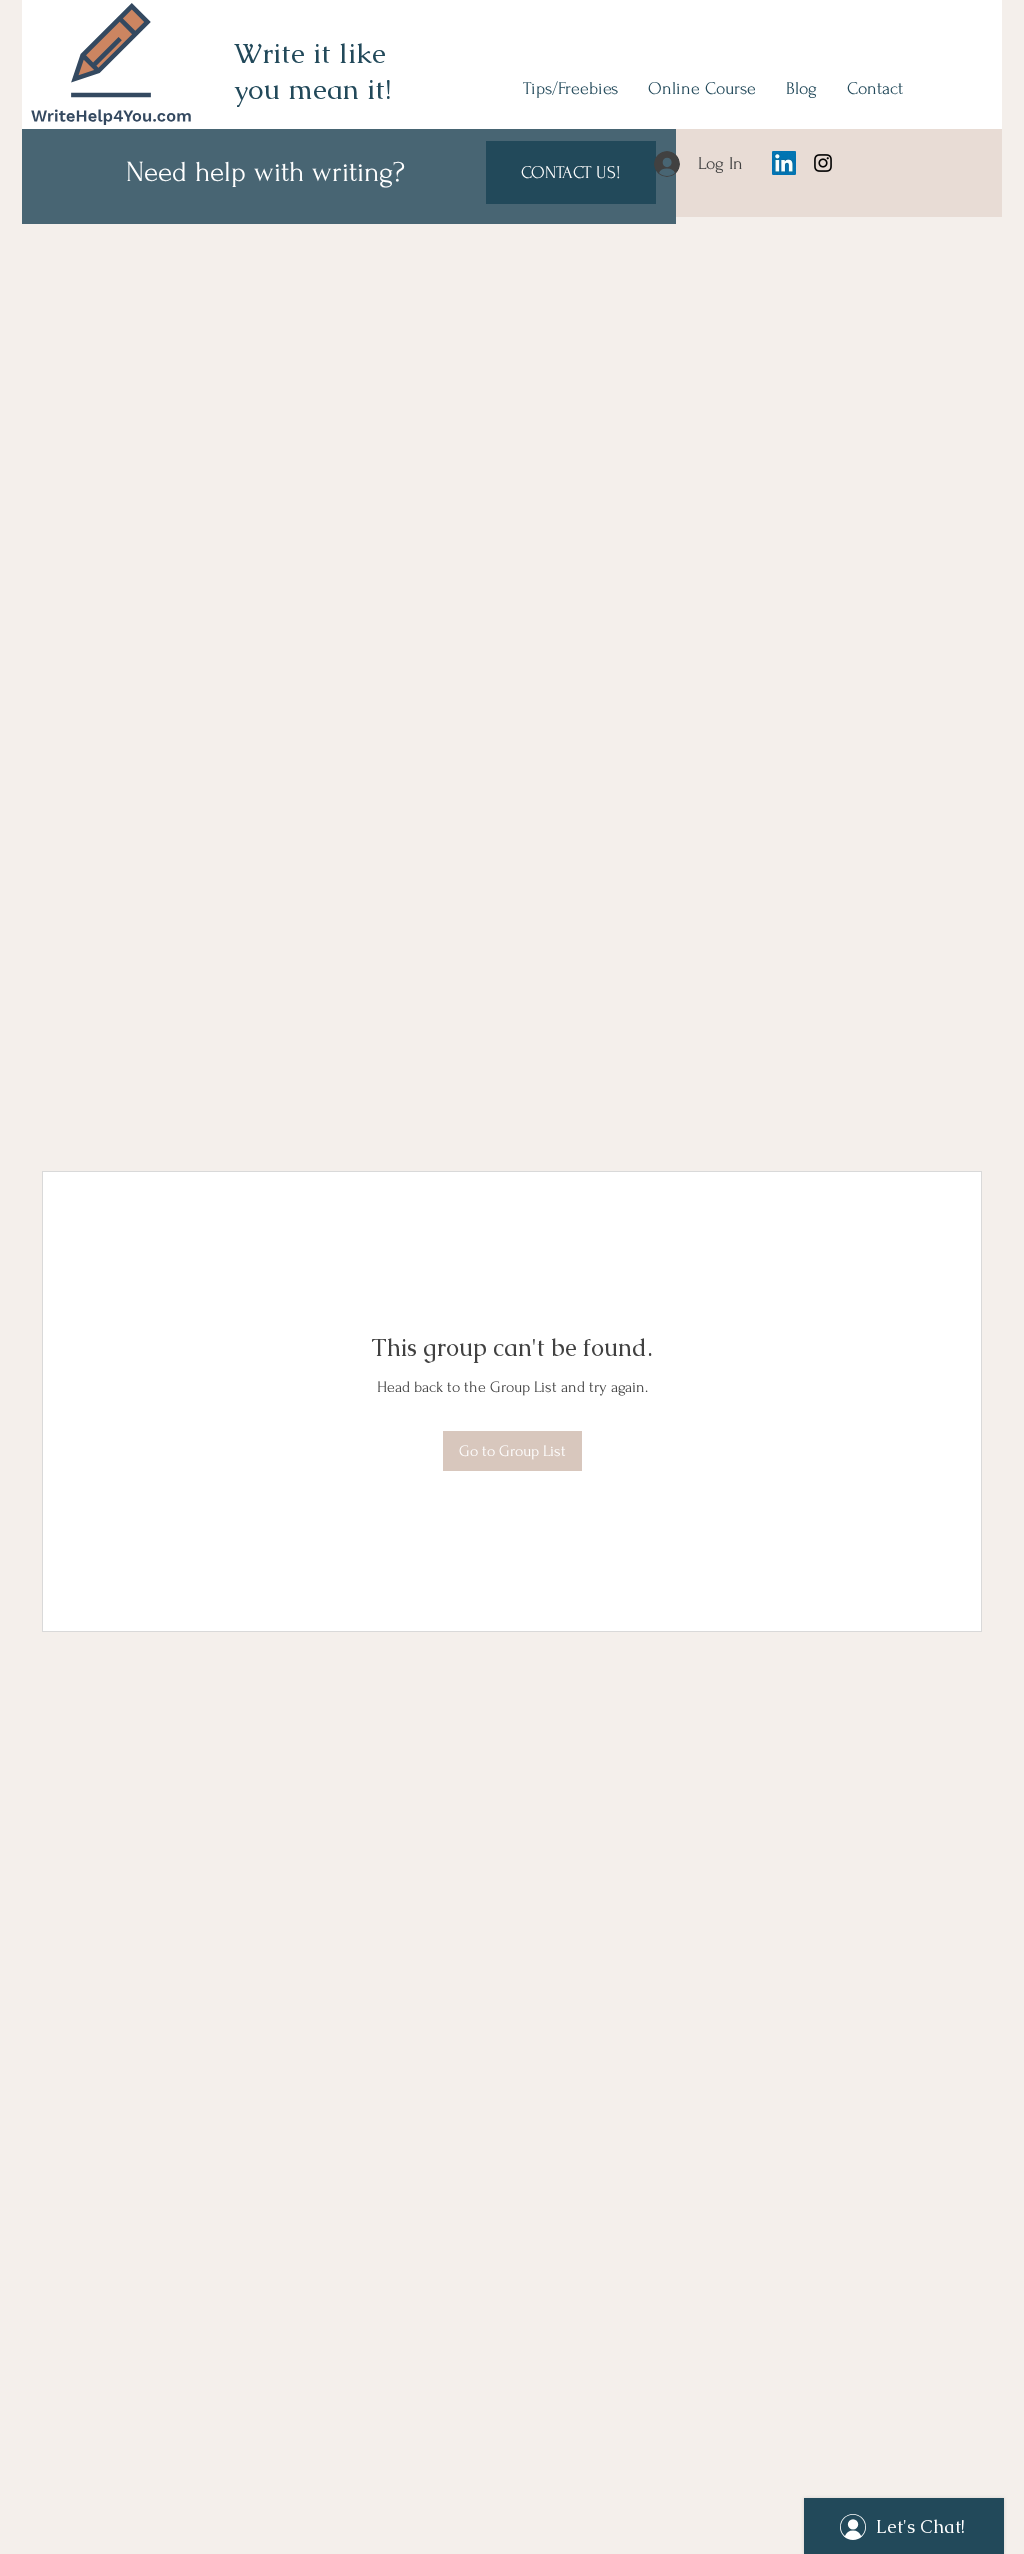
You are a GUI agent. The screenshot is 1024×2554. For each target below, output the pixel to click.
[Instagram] (823, 163)
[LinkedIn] (784, 163)
